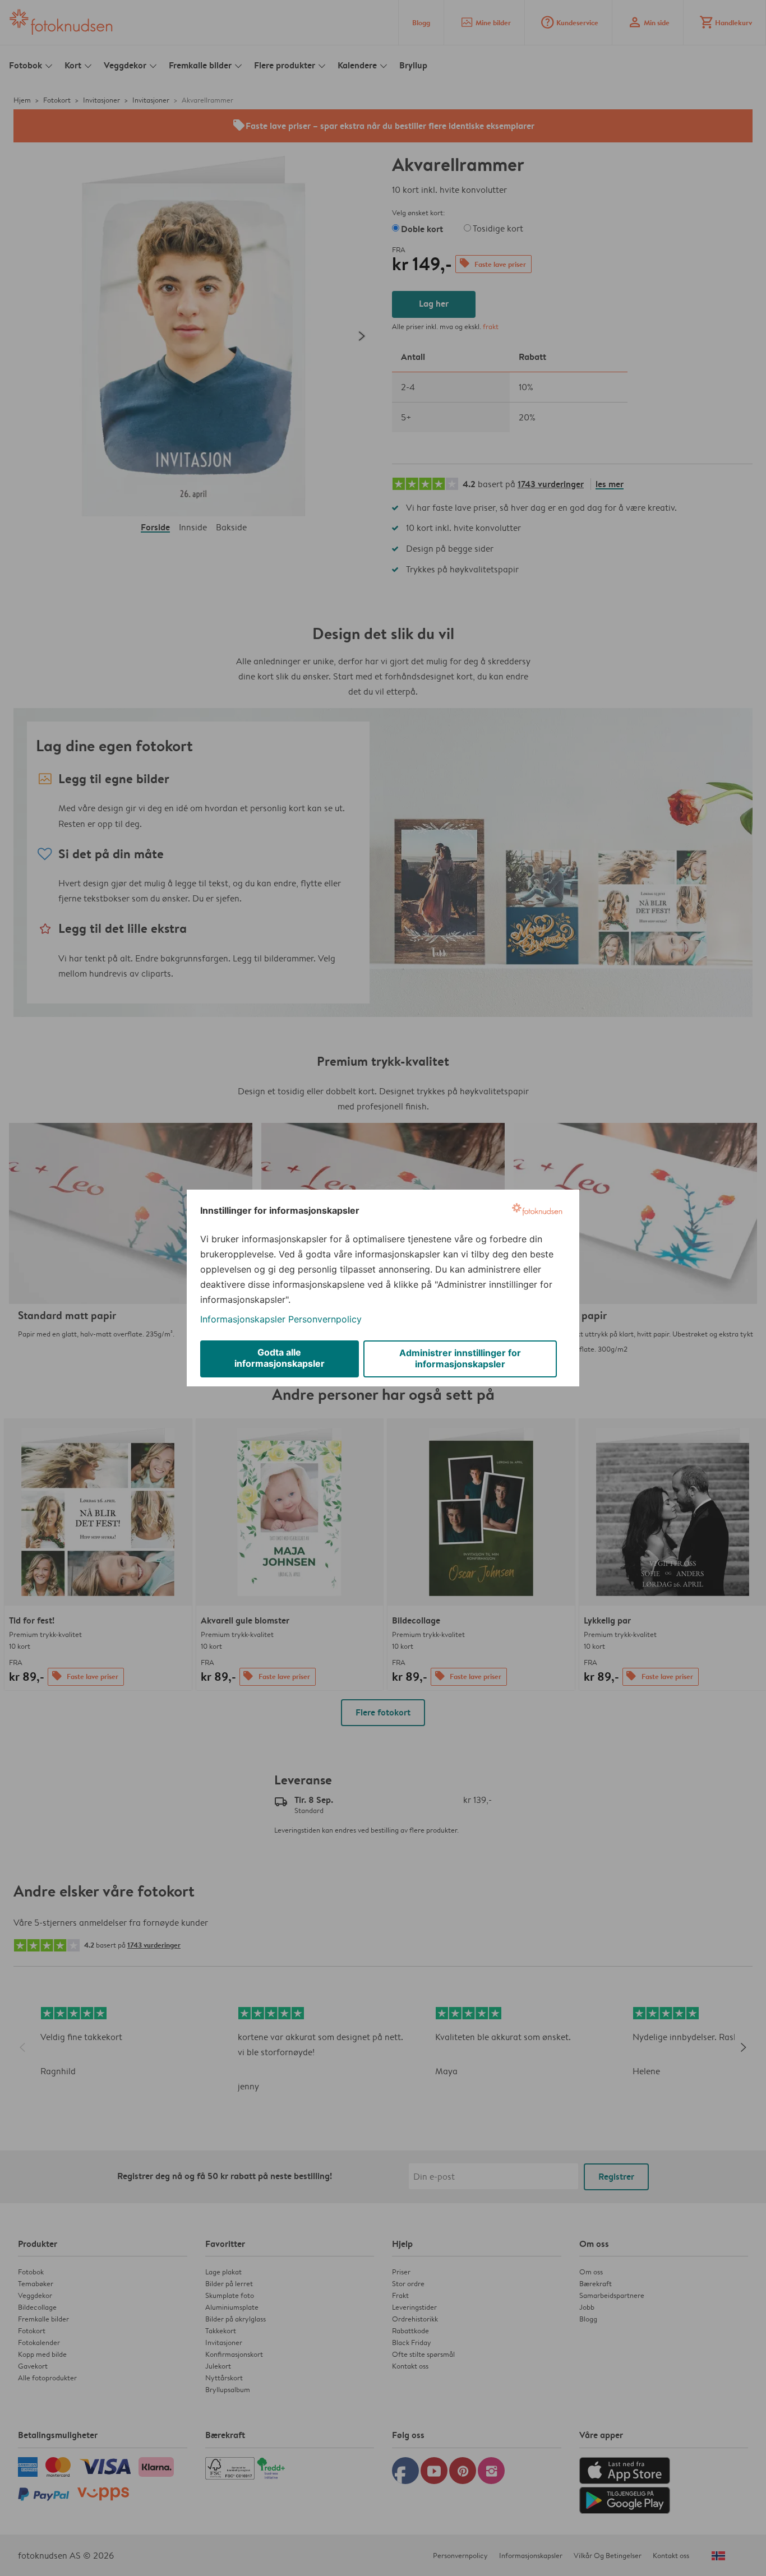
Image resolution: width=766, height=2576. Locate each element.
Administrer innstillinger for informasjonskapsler (460, 1358)
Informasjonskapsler (243, 1319)
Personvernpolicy (325, 1319)
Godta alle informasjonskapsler (280, 1358)
